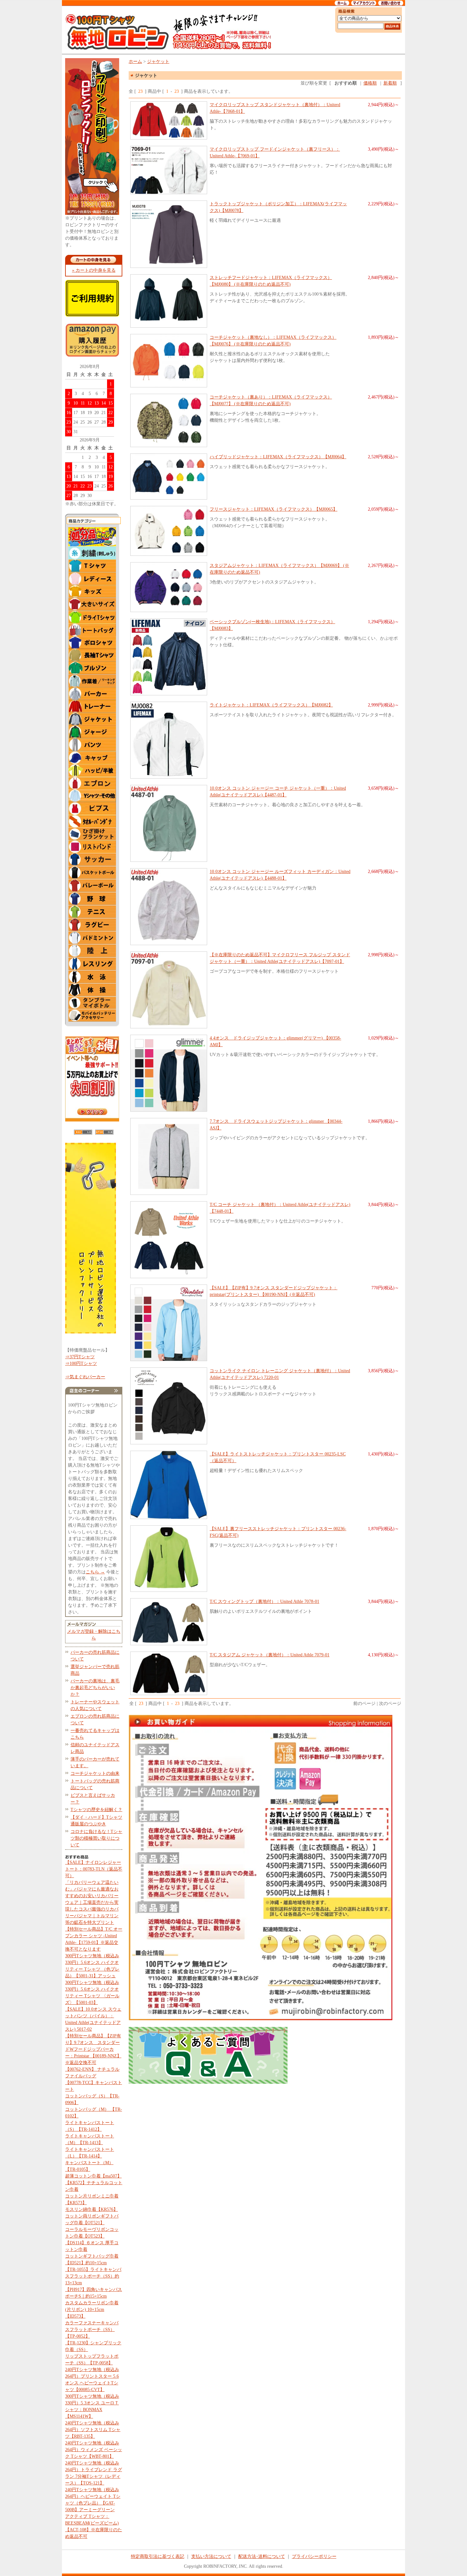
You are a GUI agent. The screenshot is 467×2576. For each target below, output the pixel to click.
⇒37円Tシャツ (80, 1357)
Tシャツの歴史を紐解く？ (96, 1810)
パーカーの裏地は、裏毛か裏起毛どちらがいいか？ (95, 1688)
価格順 (370, 83)
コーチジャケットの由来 (95, 1773)
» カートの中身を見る (94, 270)
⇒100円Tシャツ (81, 1363)
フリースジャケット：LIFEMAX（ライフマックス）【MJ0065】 (274, 509)
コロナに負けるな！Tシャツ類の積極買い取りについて (96, 1838)
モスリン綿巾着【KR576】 (91, 2209)
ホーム (135, 61)
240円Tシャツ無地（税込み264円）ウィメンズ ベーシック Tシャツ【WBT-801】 (94, 2450)
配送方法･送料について (262, 2556)
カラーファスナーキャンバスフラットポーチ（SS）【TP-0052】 (92, 2330)
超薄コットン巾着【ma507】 (93, 2176)
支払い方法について (211, 2556)
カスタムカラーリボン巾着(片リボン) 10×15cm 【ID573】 (92, 2310)
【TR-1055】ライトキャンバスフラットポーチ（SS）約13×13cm (93, 2276)
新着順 (390, 83)
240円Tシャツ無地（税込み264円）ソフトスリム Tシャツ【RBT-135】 (93, 2430)
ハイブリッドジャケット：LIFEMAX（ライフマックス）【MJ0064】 (278, 457)
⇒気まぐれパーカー (85, 1377)
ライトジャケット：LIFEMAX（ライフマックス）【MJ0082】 (271, 705)
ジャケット (158, 61)
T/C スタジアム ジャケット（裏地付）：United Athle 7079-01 (270, 1655)
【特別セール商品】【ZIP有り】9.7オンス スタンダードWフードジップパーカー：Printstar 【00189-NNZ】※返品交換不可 (93, 2049)
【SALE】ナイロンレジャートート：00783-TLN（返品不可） (94, 1869)
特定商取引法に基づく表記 (158, 2556)
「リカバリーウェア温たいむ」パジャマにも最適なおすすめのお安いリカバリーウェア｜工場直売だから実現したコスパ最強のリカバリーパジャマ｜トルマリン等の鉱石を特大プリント (92, 1902)
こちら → (95, 1572)
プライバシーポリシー (314, 2556)
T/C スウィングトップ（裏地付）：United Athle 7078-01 (264, 1601)
